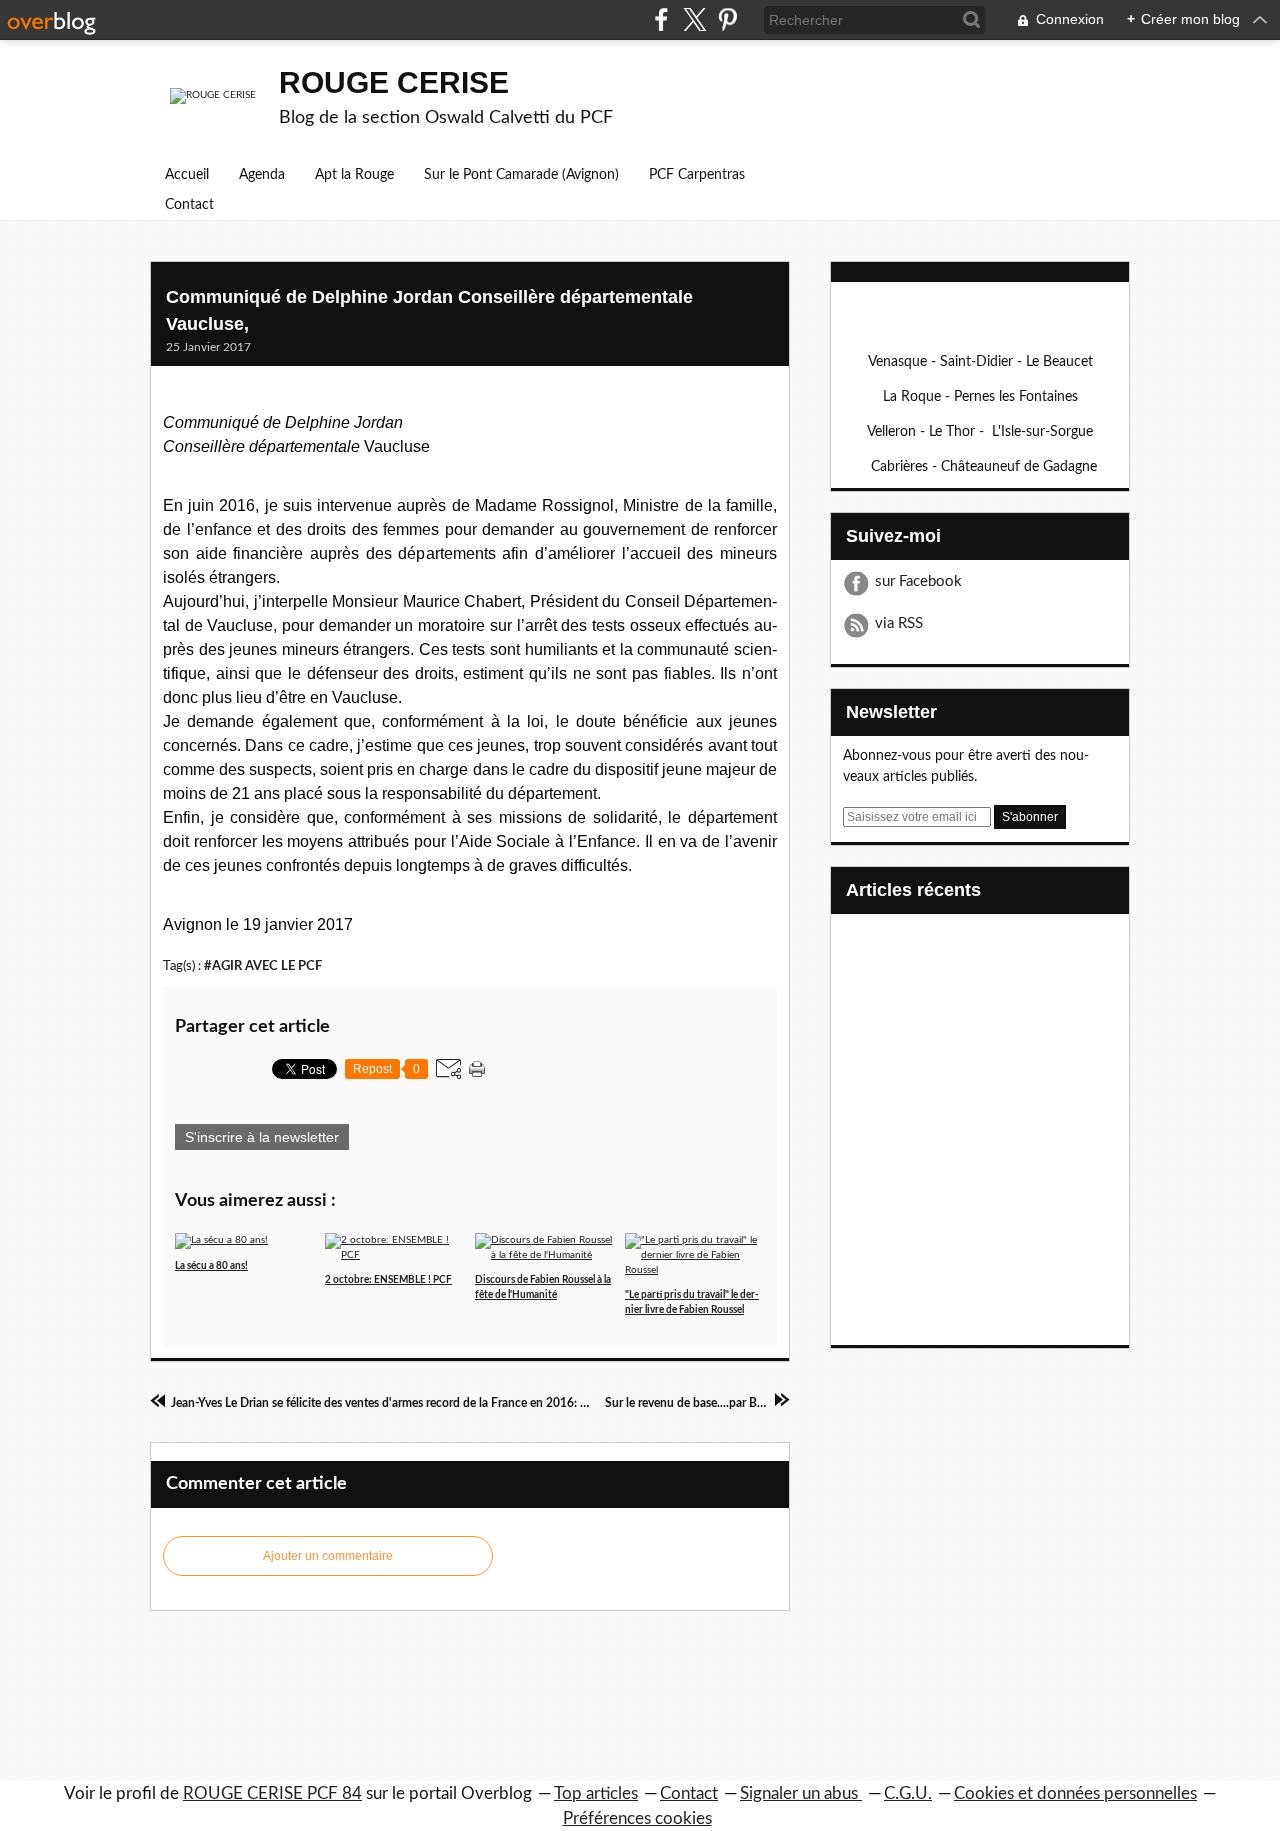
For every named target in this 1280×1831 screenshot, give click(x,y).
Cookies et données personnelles (1075, 1793)
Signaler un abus (801, 1793)
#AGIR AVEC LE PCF (263, 966)
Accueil (187, 175)
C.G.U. (908, 1793)
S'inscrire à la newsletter (262, 1137)
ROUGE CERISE (394, 82)
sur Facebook (918, 581)
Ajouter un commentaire (328, 1556)
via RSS (899, 623)
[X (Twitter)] (694, 19)
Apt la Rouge (354, 175)
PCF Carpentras (697, 175)
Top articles (596, 1793)
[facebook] (661, 19)
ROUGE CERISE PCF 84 (272, 1793)
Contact (189, 205)
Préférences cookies (637, 1818)
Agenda (262, 175)
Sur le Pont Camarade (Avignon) (521, 175)
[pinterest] (727, 19)
